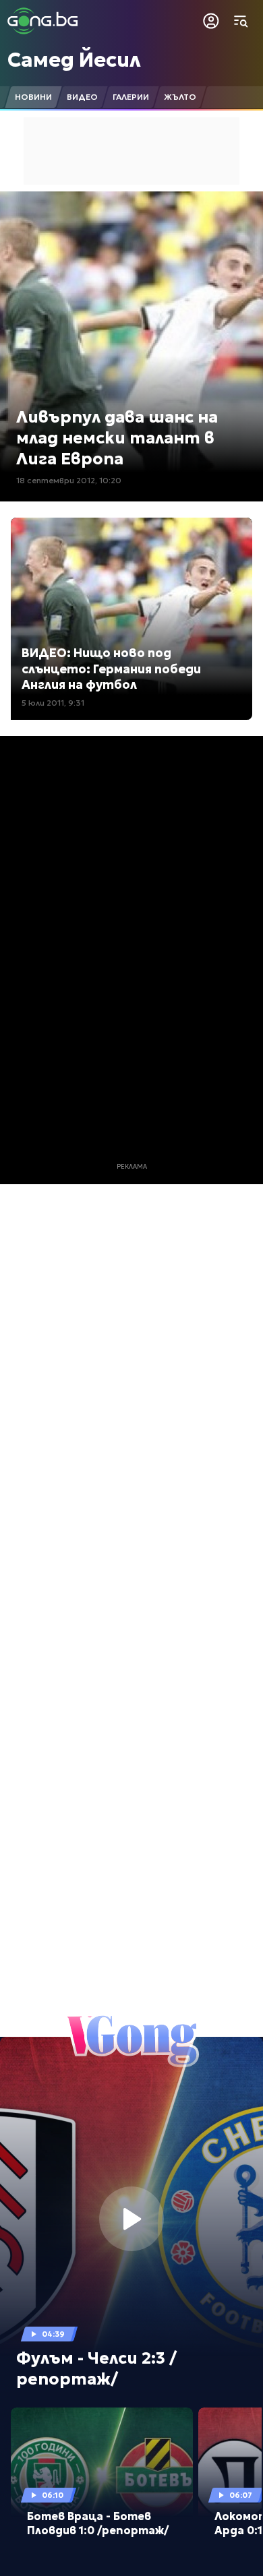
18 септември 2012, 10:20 (69, 480)
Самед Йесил (74, 60)
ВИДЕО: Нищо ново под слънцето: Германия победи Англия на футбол (111, 669)
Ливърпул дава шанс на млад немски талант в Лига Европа (117, 438)
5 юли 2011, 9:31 (53, 703)
